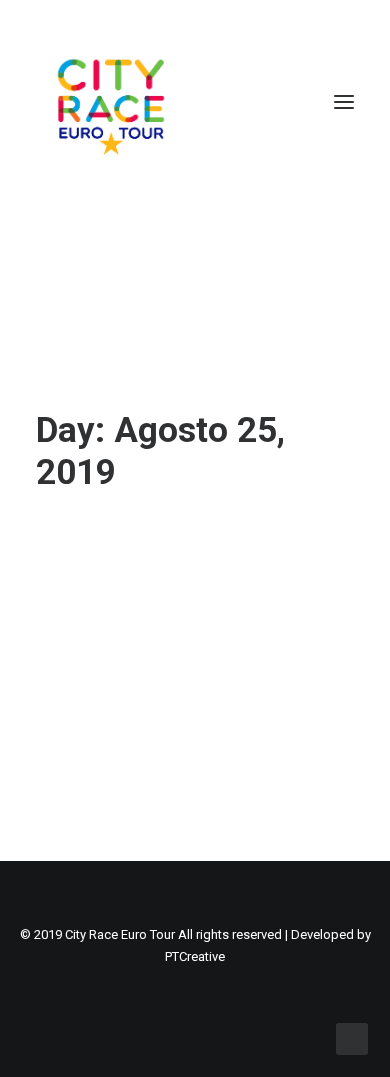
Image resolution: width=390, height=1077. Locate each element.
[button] (344, 102)
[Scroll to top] (352, 1038)
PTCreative (195, 956)
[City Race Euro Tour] (111, 102)
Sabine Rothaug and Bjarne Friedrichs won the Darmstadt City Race (190, 587)
